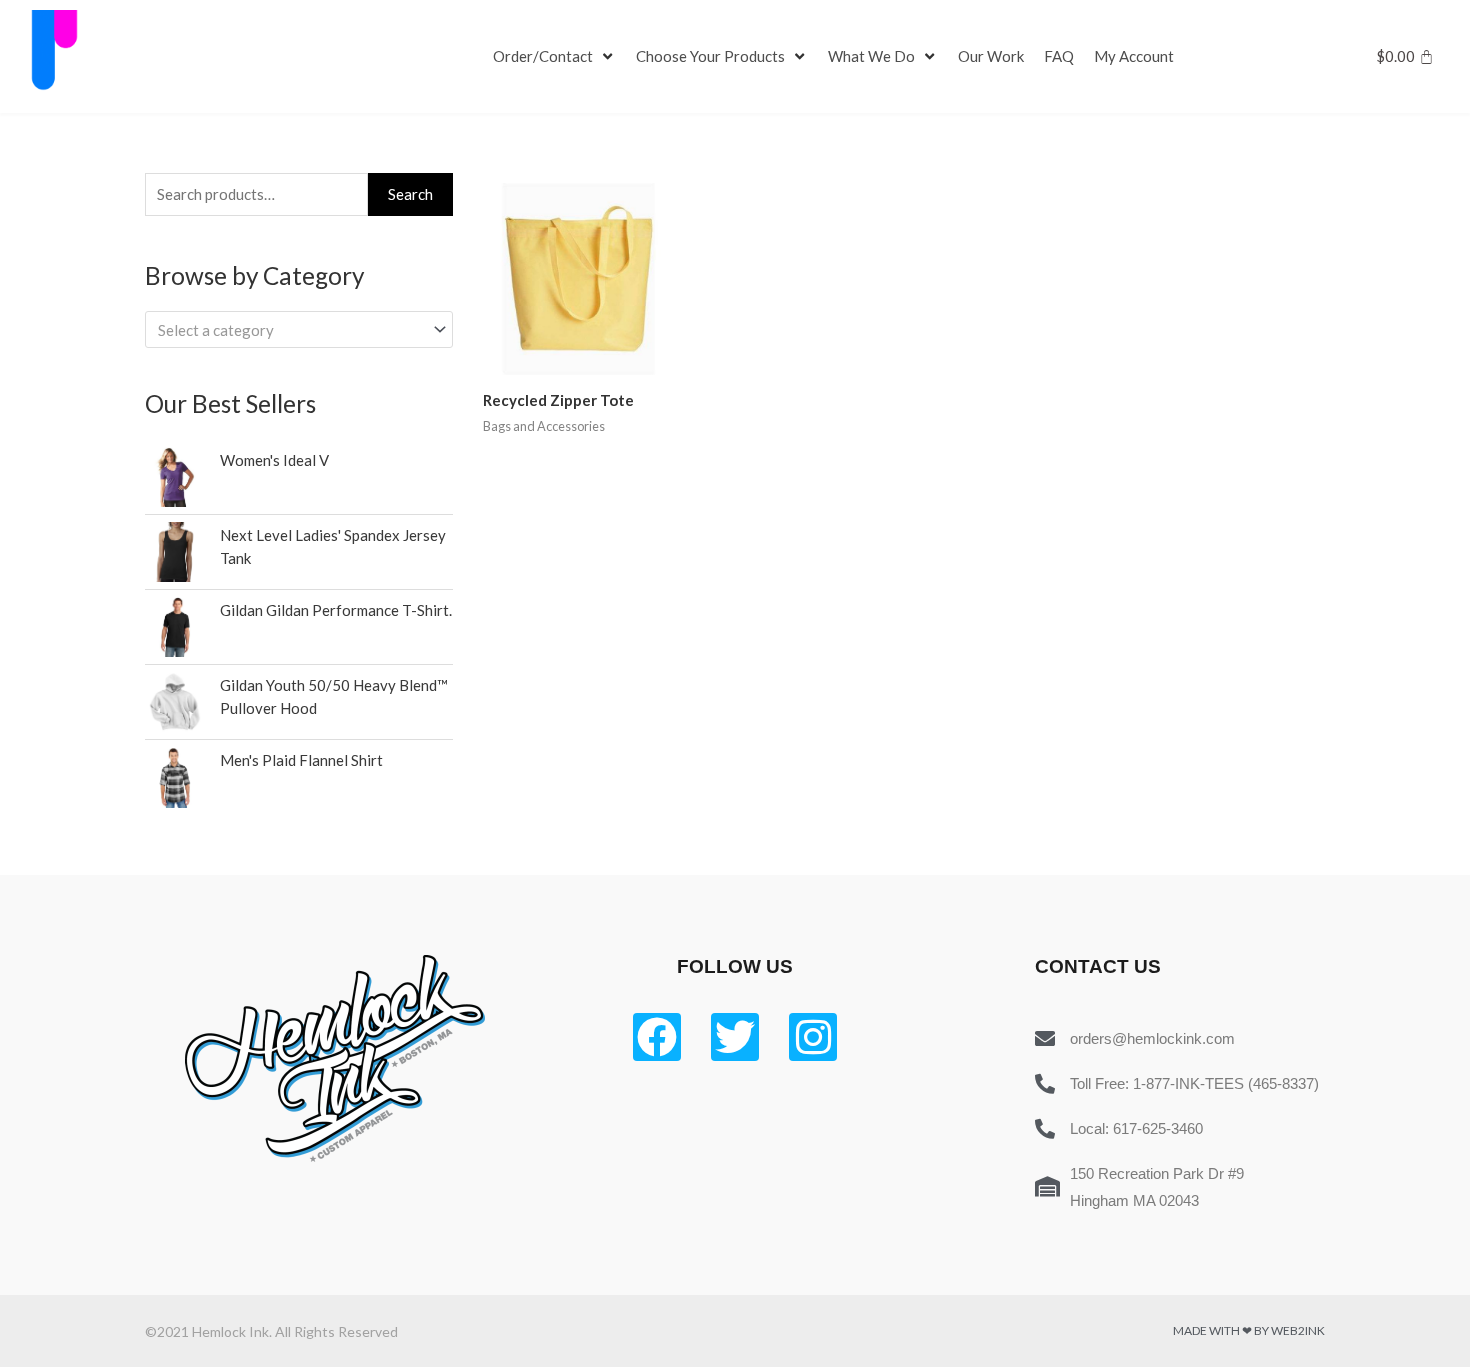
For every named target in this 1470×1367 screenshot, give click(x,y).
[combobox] (299, 329)
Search (410, 194)
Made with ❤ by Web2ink (1249, 1330)
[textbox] (290, 330)
